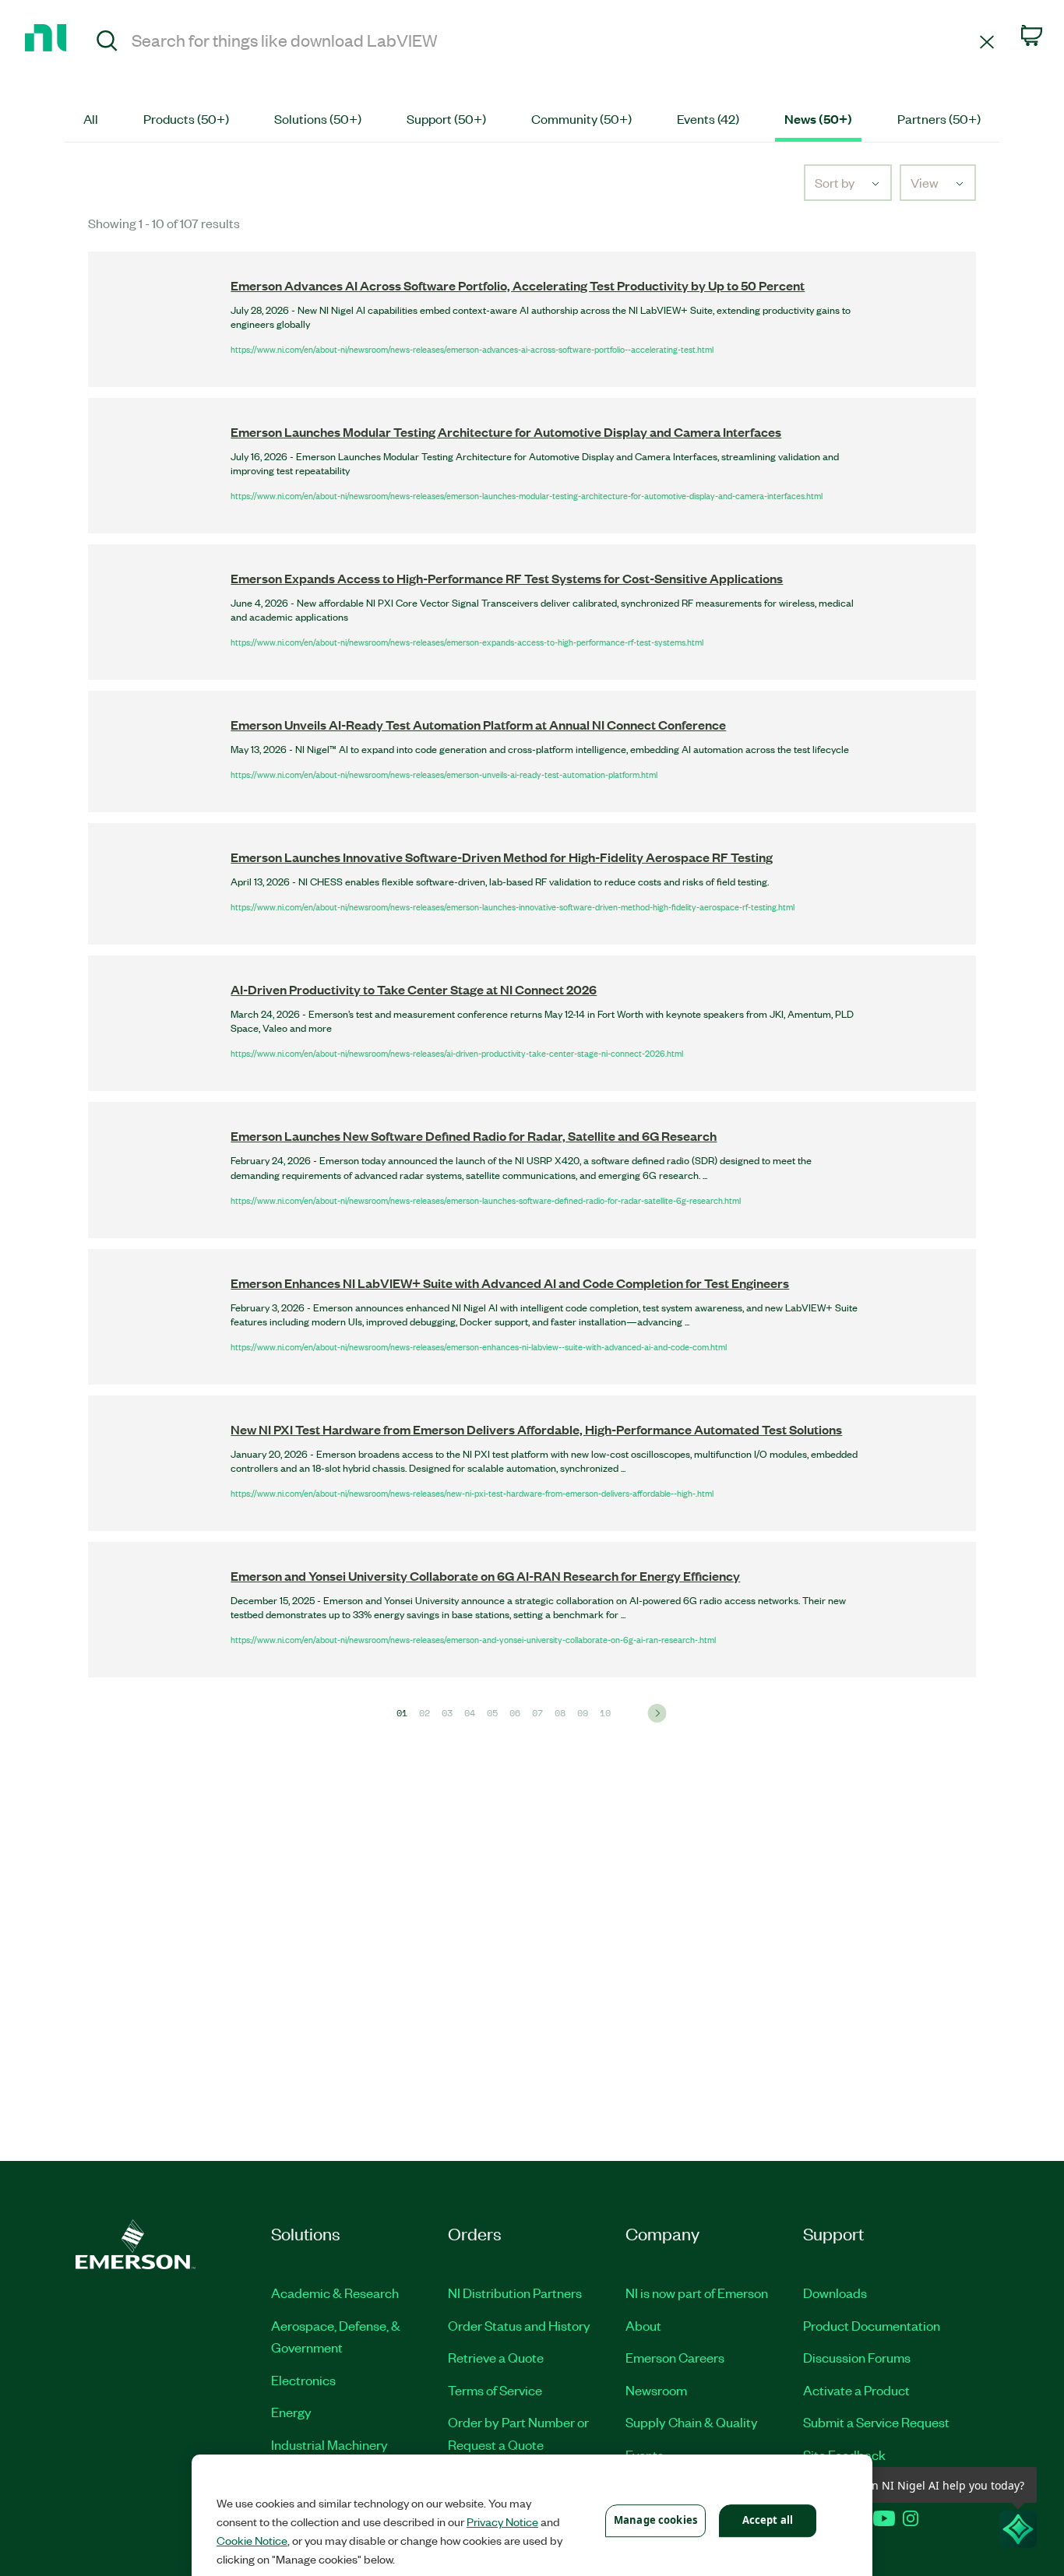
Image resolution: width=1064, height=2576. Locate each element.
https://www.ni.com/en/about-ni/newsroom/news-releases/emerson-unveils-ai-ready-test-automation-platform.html (444, 774)
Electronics (303, 2380)
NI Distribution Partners (515, 2293)
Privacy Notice (502, 2521)
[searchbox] (553, 40)
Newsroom (656, 2390)
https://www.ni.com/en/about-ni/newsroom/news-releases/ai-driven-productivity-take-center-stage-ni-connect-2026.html (457, 1053)
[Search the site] (107, 43)
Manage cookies (655, 2520)
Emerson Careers (675, 2357)
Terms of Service (495, 2390)
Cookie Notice (252, 2540)
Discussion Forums (857, 2357)
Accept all (768, 2520)
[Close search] (987, 41)
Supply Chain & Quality (692, 2422)
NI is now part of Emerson (697, 2293)
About (643, 2325)
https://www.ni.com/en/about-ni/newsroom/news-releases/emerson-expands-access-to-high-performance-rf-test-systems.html (467, 642)
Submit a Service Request (876, 2422)
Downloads (835, 2293)
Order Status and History (519, 2325)
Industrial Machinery (329, 2444)
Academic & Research (335, 2293)
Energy (291, 2412)
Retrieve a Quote (496, 2357)
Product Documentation (872, 2325)
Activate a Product (856, 2390)
